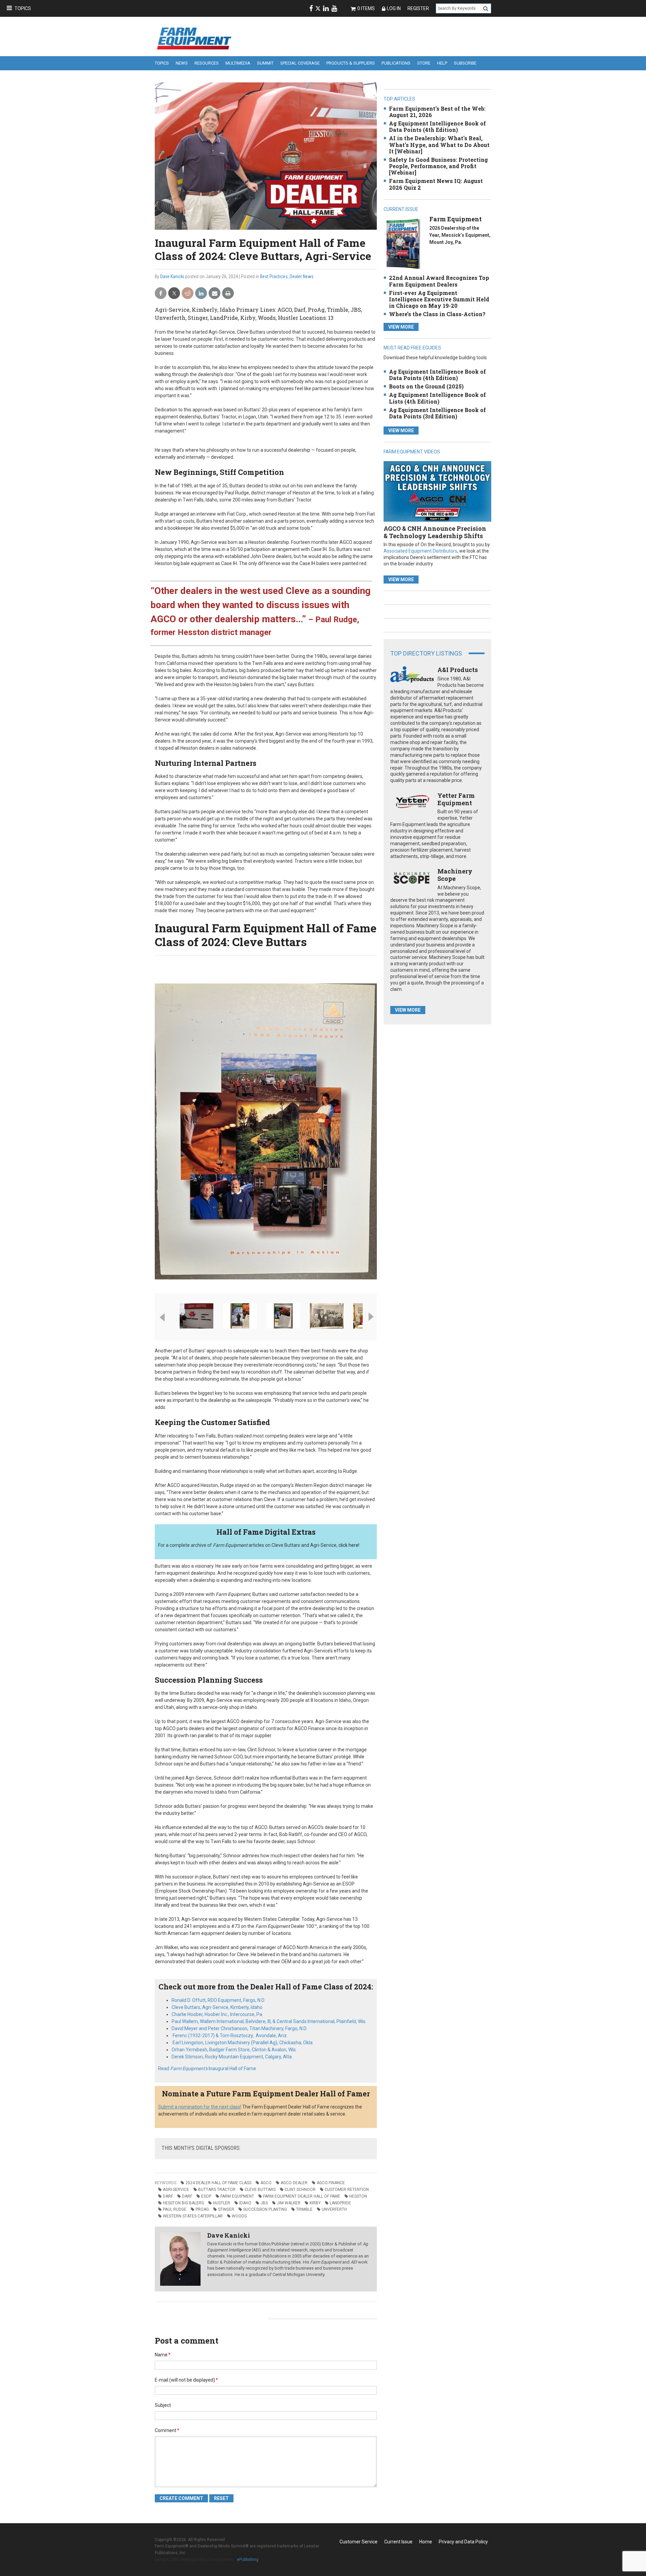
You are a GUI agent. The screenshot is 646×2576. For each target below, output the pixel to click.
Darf (187, 2196)
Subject (163, 2405)
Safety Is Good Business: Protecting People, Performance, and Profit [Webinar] (438, 166)
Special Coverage (300, 63)
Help (442, 63)
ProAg (202, 2209)
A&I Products (458, 670)
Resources (207, 63)
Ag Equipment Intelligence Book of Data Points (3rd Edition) (437, 413)
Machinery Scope (455, 875)
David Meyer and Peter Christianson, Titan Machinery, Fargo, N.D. (239, 2028)
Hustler (222, 2203)
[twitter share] (174, 293)
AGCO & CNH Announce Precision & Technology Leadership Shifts (435, 532)
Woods (239, 2216)
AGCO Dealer (294, 2183)
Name (163, 2355)
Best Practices (274, 276)
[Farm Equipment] (403, 244)
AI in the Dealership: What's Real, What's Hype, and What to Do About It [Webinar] (439, 144)
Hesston (358, 2196)
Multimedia (238, 63)
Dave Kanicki (172, 276)
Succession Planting (265, 2209)
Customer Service (358, 2542)
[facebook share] (161, 293)
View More (401, 327)
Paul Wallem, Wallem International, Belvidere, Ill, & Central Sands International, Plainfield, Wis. (269, 2021)
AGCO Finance (331, 2183)
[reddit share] (188, 293)
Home (426, 2542)
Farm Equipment (237, 2196)
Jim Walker (289, 2203)
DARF (168, 2196)
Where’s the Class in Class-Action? (437, 314)
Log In (394, 8)
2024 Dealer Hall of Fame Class (218, 2183)
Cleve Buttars (260, 2190)
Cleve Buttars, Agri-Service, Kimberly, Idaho (217, 2007)
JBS (264, 2203)
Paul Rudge (175, 2209)
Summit (265, 63)
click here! (349, 1545)
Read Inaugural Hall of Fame (207, 2068)
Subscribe (465, 63)
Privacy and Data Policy (463, 2542)
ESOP (206, 2196)
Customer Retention (347, 2190)
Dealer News (302, 276)
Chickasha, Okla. (243, 2043)
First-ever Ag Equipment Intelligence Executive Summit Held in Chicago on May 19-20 (439, 299)
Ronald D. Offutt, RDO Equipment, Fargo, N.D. (219, 2000)
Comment (167, 2430)
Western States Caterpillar (193, 2216)
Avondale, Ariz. (230, 2036)
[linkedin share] (201, 293)
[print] (228, 293)
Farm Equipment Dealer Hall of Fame (302, 2196)
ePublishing (248, 2560)
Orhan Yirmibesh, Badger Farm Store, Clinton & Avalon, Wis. (234, 2050)
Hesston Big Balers (183, 2203)
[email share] (214, 293)
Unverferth (334, 2209)
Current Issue (398, 2542)
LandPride (340, 2203)
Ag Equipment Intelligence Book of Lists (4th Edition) (437, 398)
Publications (396, 63)
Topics (23, 8)
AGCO (266, 2183)
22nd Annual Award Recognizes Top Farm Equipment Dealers (439, 281)
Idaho (245, 2203)
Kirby (315, 2203)
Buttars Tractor (217, 2190)
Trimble (304, 2209)
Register (418, 8)
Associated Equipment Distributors (420, 551)
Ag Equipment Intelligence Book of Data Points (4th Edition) (437, 126)
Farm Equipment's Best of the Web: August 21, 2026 (437, 112)
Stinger (226, 2209)
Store (424, 63)
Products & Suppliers (351, 63)
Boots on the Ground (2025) (426, 386)
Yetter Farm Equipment (456, 799)
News (182, 63)
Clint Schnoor (300, 2190)
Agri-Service (176, 2190)
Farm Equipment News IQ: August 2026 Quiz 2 (436, 184)
